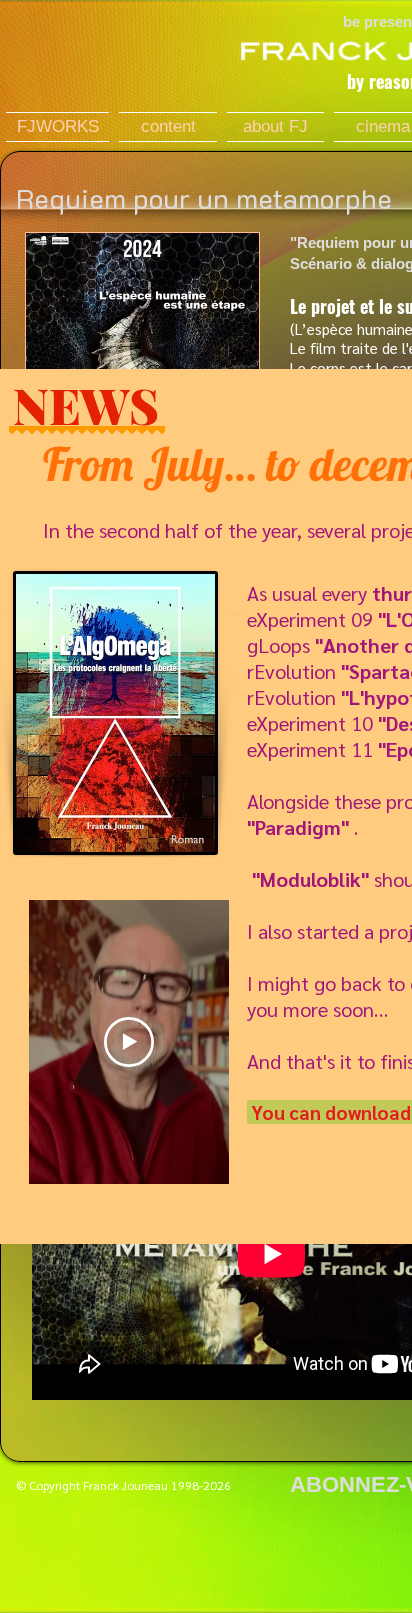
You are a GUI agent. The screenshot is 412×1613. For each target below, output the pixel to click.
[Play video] (129, 1042)
